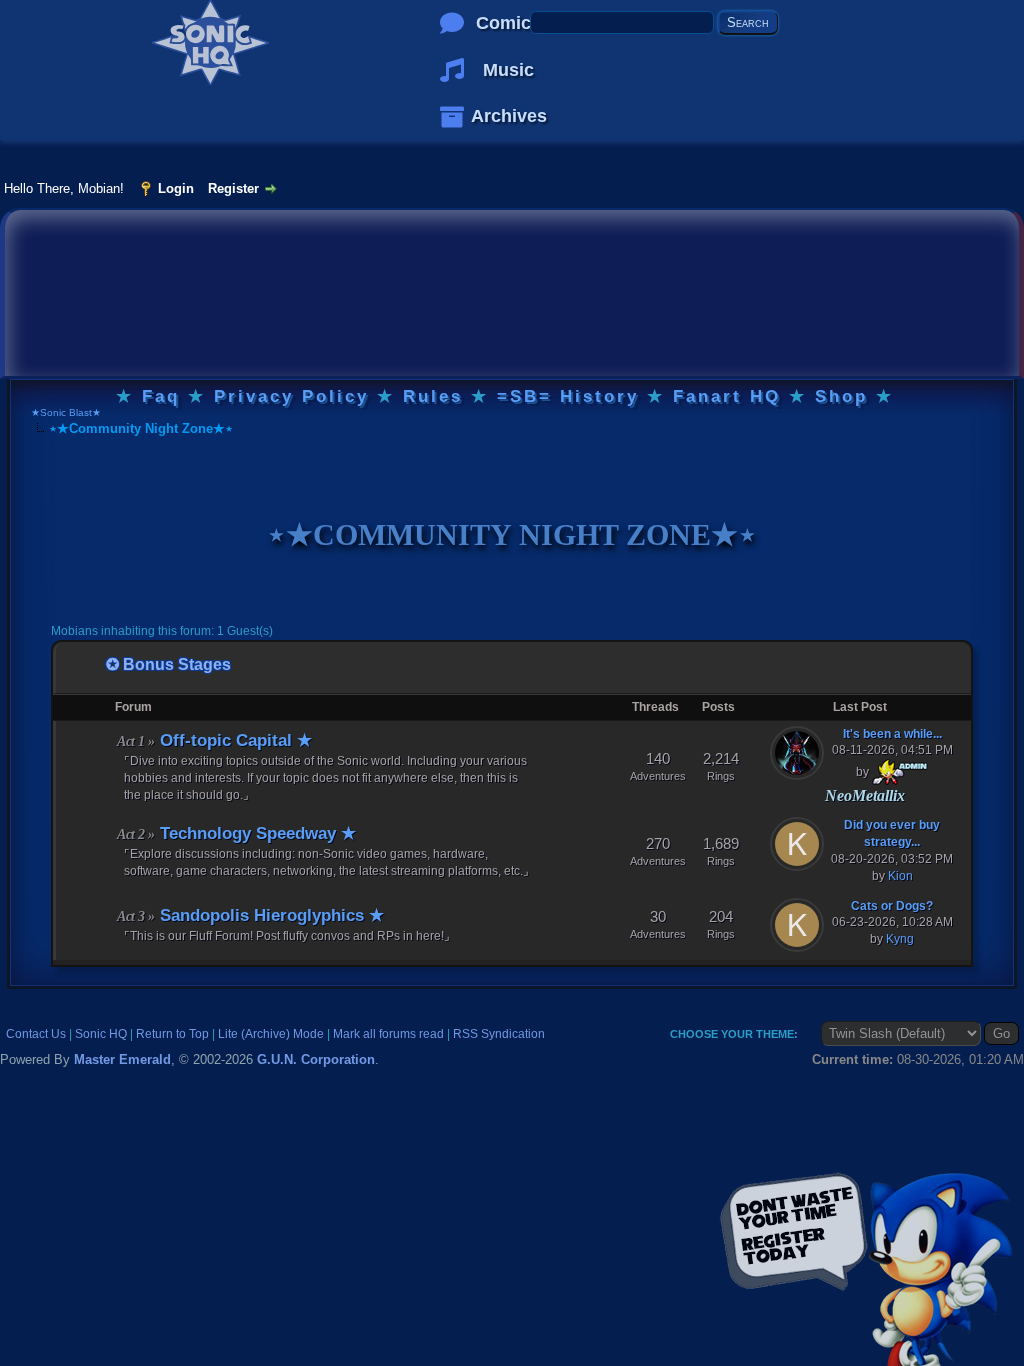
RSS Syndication (499, 1034)
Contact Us (36, 1034)
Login (176, 188)
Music (508, 70)
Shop (841, 396)
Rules (433, 396)
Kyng (900, 939)
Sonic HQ (101, 1034)
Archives (509, 116)
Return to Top (172, 1034)
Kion (900, 876)
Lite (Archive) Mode (271, 1034)
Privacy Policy (291, 396)
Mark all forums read (388, 1034)
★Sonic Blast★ (66, 412)
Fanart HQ (727, 396)
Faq (161, 396)
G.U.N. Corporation (316, 1059)
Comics (508, 23)
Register (233, 188)
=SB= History (568, 396)
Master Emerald (122, 1059)
